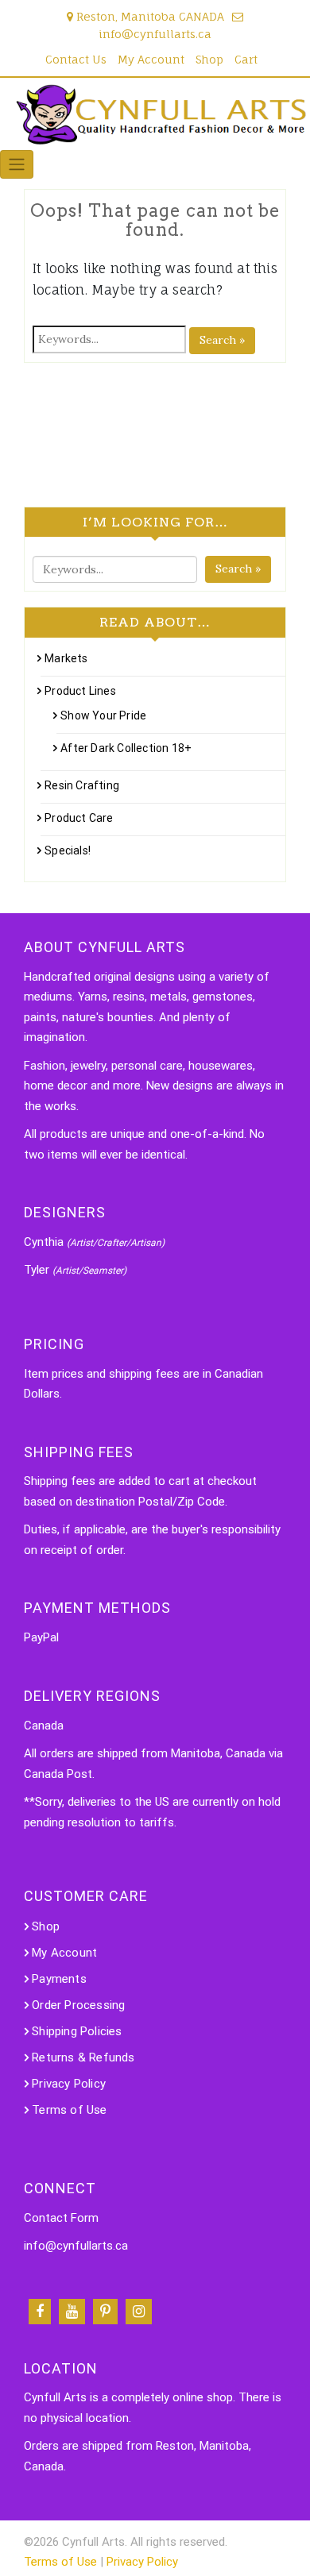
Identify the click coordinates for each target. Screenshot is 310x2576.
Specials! (68, 850)
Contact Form (61, 2218)
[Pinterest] (105, 2312)
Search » (222, 340)
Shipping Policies (77, 2031)
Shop (209, 59)
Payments (59, 1979)
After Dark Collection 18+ (126, 748)
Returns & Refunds (83, 2057)
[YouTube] (72, 2312)
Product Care (79, 818)
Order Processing (78, 2005)
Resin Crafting (82, 785)
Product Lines (80, 691)
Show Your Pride (103, 715)
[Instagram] (139, 2312)
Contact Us (76, 59)
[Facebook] (40, 2312)
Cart (246, 59)
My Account (151, 59)
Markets (66, 658)
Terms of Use (69, 2110)
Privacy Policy (69, 2084)
